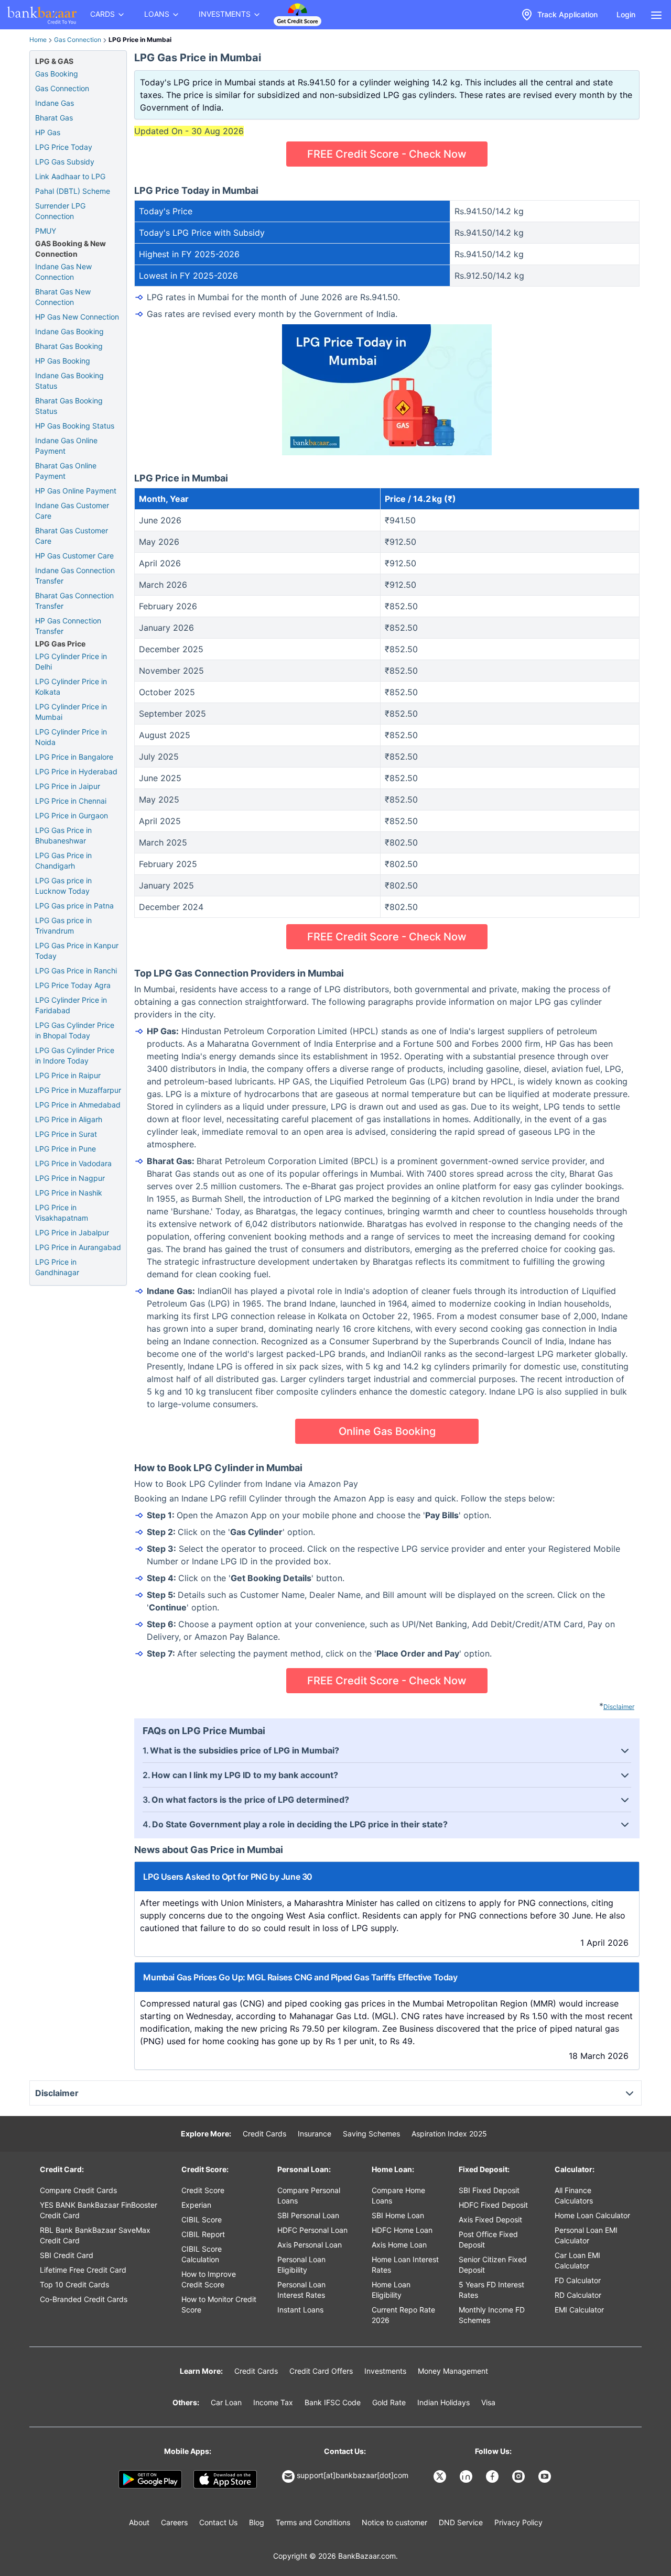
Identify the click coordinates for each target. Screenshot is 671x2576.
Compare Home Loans (398, 2195)
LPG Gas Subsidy (65, 162)
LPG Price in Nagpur (70, 1178)
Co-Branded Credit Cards (84, 2299)
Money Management (453, 2371)
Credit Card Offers (321, 2371)
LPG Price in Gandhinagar (57, 1267)
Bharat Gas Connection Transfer (74, 601)
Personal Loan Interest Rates (301, 2290)
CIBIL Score (202, 2219)
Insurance (315, 2134)
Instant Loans (300, 2310)
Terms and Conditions (313, 2522)
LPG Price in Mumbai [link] (140, 40)
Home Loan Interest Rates (405, 2265)
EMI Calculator (579, 2310)
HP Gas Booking (63, 361)
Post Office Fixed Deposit (488, 2239)
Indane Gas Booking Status (69, 381)
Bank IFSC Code (333, 2402)
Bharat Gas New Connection (63, 297)
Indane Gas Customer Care (72, 511)
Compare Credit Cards (78, 2190)
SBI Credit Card (67, 2255)
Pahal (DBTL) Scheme (73, 191)
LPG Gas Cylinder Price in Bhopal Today (75, 1030)
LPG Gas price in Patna (74, 906)
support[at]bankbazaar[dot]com (353, 2475)
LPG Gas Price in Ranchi (76, 971)
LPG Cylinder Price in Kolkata (71, 687)
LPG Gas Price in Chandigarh (63, 861)
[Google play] (150, 2480)
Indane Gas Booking (69, 331)
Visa (488, 2402)
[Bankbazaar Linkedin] (467, 2476)
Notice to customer (394, 2522)
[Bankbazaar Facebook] (493, 2476)
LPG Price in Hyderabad (76, 771)
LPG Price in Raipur (68, 1075)
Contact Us (218, 2522)
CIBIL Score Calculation (202, 2254)
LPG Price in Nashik (69, 1193)
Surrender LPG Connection (60, 211)
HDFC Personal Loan (312, 2230)
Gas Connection (78, 40)
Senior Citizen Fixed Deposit (493, 2265)
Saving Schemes (371, 2134)
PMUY (46, 231)
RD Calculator (578, 2295)
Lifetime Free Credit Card (83, 2270)
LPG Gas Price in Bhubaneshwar (63, 835)
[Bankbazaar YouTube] (546, 2476)
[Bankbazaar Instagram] (520, 2476)
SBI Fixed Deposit (489, 2190)
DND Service (461, 2522)
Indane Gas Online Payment (66, 446)
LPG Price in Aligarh (69, 1119)
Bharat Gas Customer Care (72, 536)
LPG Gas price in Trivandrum (63, 925)
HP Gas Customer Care (74, 556)
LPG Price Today (64, 147)
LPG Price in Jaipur (68, 786)
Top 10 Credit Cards (74, 2284)
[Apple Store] (225, 2480)
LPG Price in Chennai (71, 801)
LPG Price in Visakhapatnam (62, 1213)
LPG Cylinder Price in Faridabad (71, 1005)
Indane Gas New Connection (63, 272)
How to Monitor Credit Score (219, 2304)
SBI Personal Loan (308, 2215)
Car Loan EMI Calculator (577, 2260)
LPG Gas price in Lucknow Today (63, 886)
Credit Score (203, 2190)
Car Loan (226, 2402)
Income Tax (273, 2402)
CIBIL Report (203, 2234)
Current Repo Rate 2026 (403, 2315)
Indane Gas (55, 103)
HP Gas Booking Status (75, 426)
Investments (385, 2371)
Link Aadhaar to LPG (70, 176)
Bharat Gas (54, 118)
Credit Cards (264, 2134)
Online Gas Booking (387, 1431)
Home (38, 40)
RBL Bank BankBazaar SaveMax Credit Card (95, 2235)
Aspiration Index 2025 (449, 2134)
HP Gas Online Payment (76, 491)
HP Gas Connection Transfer (68, 626)
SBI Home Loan (398, 2215)
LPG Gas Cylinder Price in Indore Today (75, 1055)
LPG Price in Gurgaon (72, 815)
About (139, 2522)
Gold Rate (389, 2402)
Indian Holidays (443, 2402)
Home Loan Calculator (592, 2215)
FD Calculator (578, 2280)
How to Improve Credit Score (209, 2279)
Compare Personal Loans (309, 2195)
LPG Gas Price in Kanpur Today (77, 951)
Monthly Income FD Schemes (492, 2315)
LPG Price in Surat (66, 1134)
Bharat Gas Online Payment (66, 471)
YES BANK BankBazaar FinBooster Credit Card (99, 2210)
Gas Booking (57, 74)
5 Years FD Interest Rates (491, 2290)
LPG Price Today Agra (73, 985)
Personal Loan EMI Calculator (586, 2235)
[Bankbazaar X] (441, 2476)
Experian (196, 2205)
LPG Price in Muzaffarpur (78, 1090)
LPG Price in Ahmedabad (78, 1105)
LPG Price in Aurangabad (78, 1247)
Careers (174, 2522)
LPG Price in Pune (66, 1149)
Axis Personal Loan (310, 2245)
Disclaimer (619, 1707)
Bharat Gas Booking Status (69, 406)
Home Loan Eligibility (391, 2290)
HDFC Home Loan (402, 2230)
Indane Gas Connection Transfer (75, 576)
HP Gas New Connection (77, 317)
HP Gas (48, 132)
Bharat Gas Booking (69, 346)
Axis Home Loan (399, 2245)
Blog (257, 2522)
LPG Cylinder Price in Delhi (71, 661)
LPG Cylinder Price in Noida (71, 737)
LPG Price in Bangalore (74, 757)
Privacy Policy (518, 2522)
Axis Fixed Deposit (490, 2219)
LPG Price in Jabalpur (72, 1232)
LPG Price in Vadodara (73, 1163)
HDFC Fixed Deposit (493, 2205)
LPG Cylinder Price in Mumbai (71, 712)
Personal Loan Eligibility (301, 2265)
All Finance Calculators (574, 2195)
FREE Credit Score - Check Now (387, 154)
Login (626, 14)
